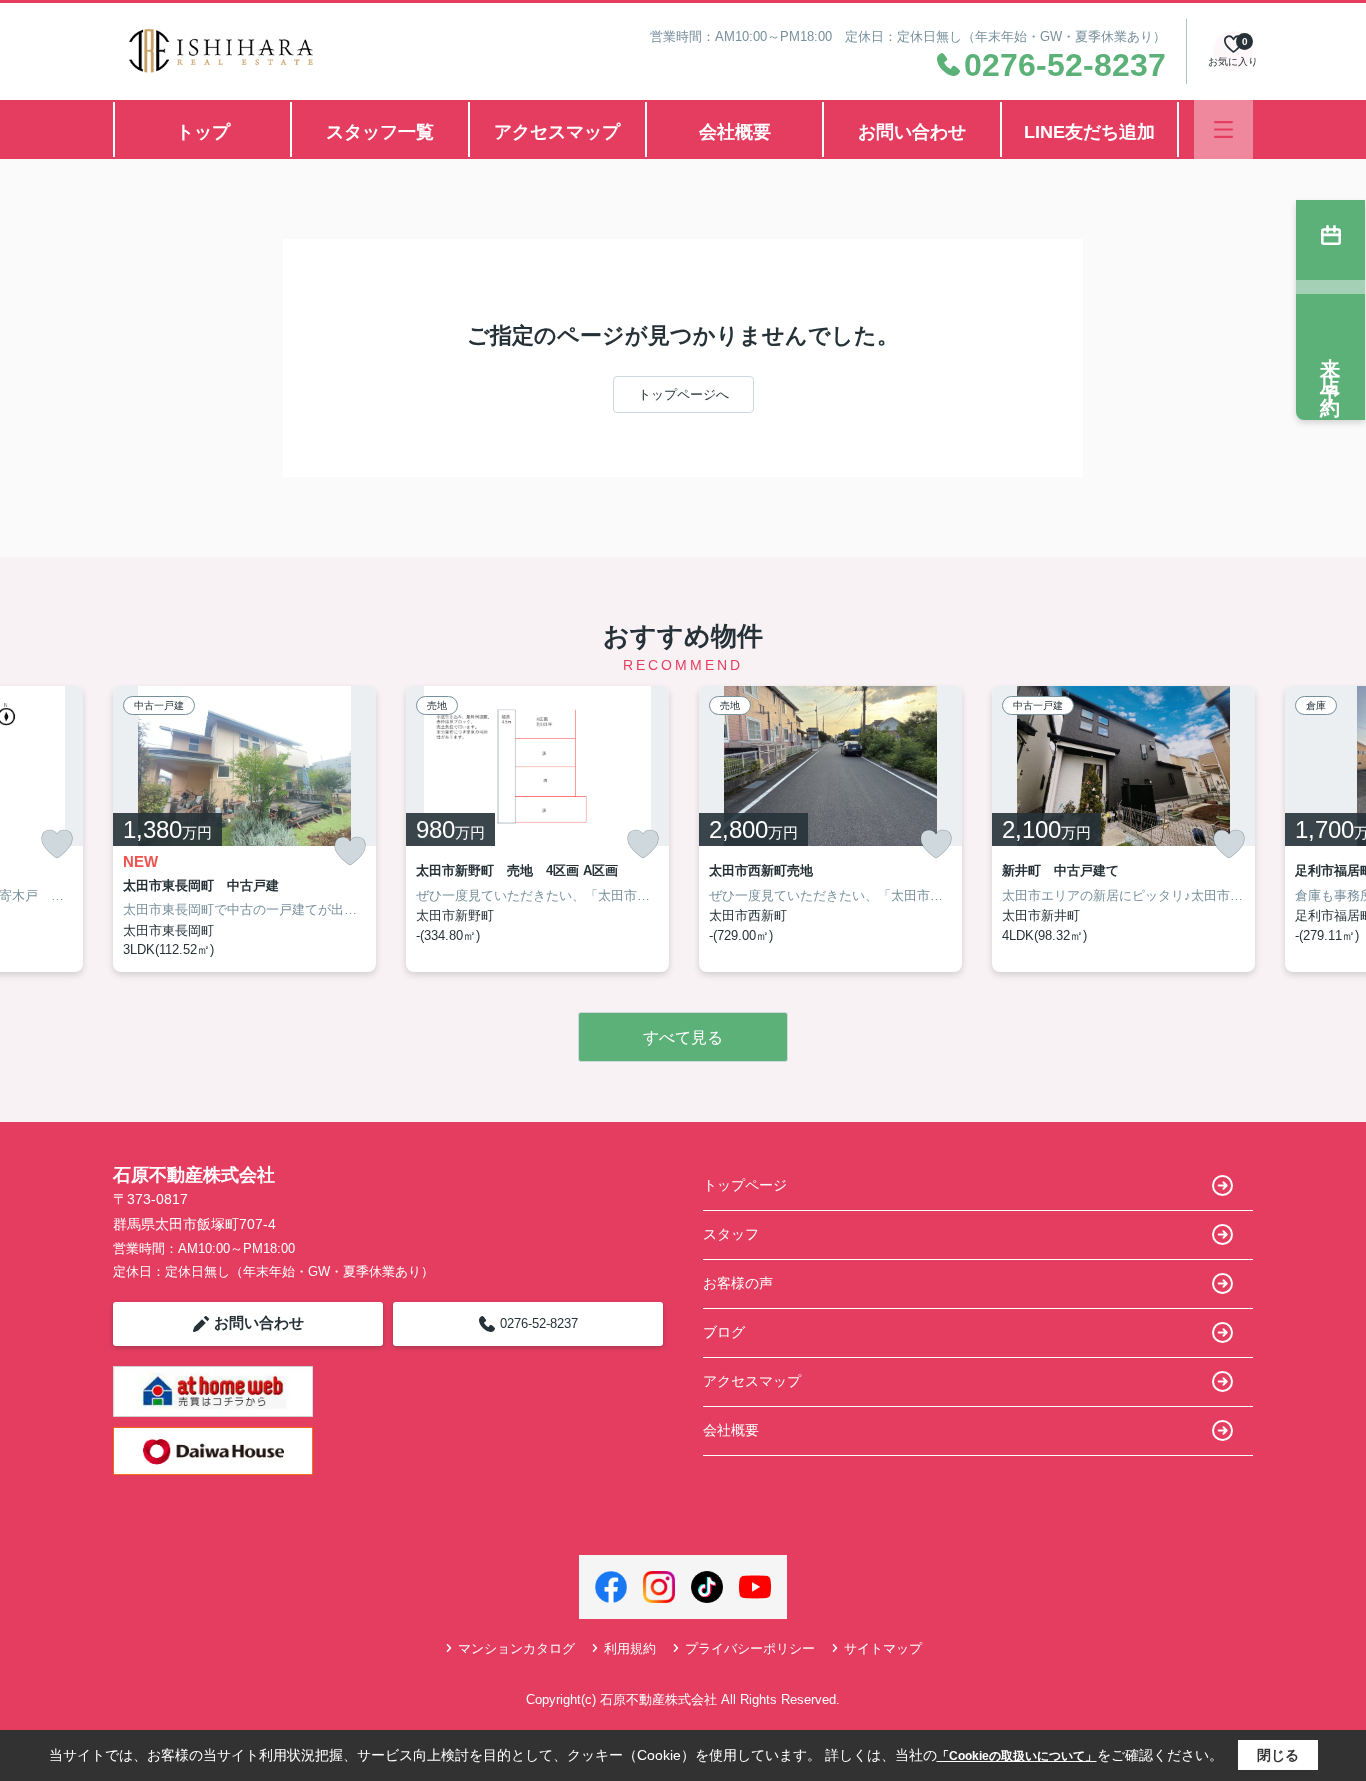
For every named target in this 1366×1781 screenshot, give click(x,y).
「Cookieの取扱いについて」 (1017, 1756)
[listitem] (244, 829)
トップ (203, 132)
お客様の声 (738, 1283)
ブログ (724, 1332)
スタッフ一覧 (380, 132)
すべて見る (683, 1037)
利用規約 (630, 1648)
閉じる (1278, 1755)
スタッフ (731, 1234)
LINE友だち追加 (1089, 132)
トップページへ (683, 394)
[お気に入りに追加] (57, 844)
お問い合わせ (912, 132)
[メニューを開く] (1223, 129)
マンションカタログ (516, 1648)
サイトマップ (883, 1648)
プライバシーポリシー (750, 1648)
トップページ (745, 1185)
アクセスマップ (557, 132)
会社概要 (735, 132)
